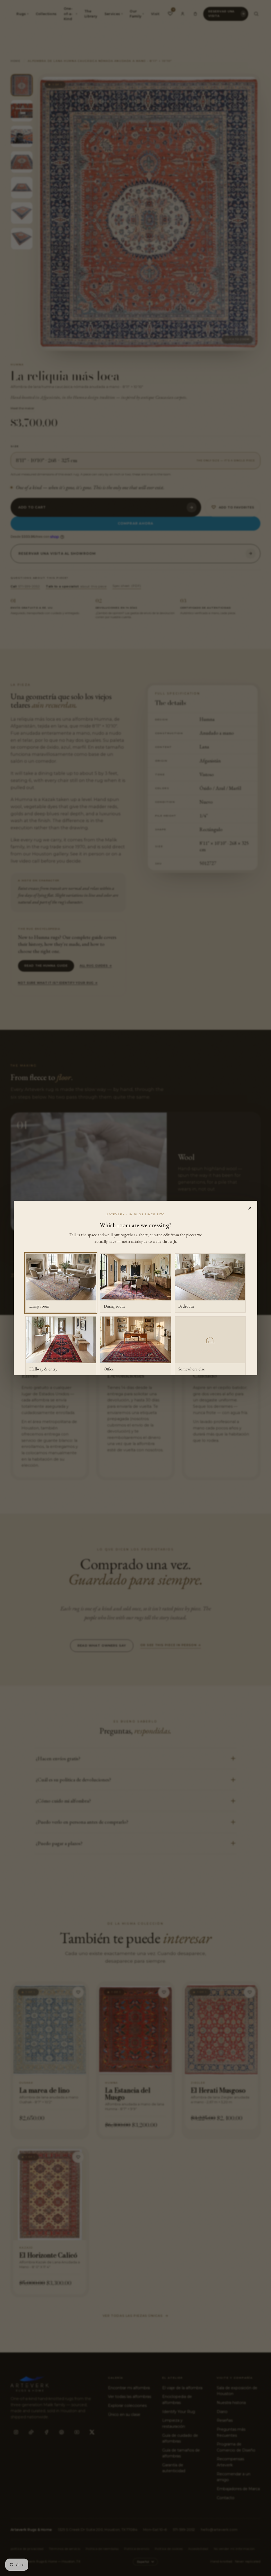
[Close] (250, 1208)
